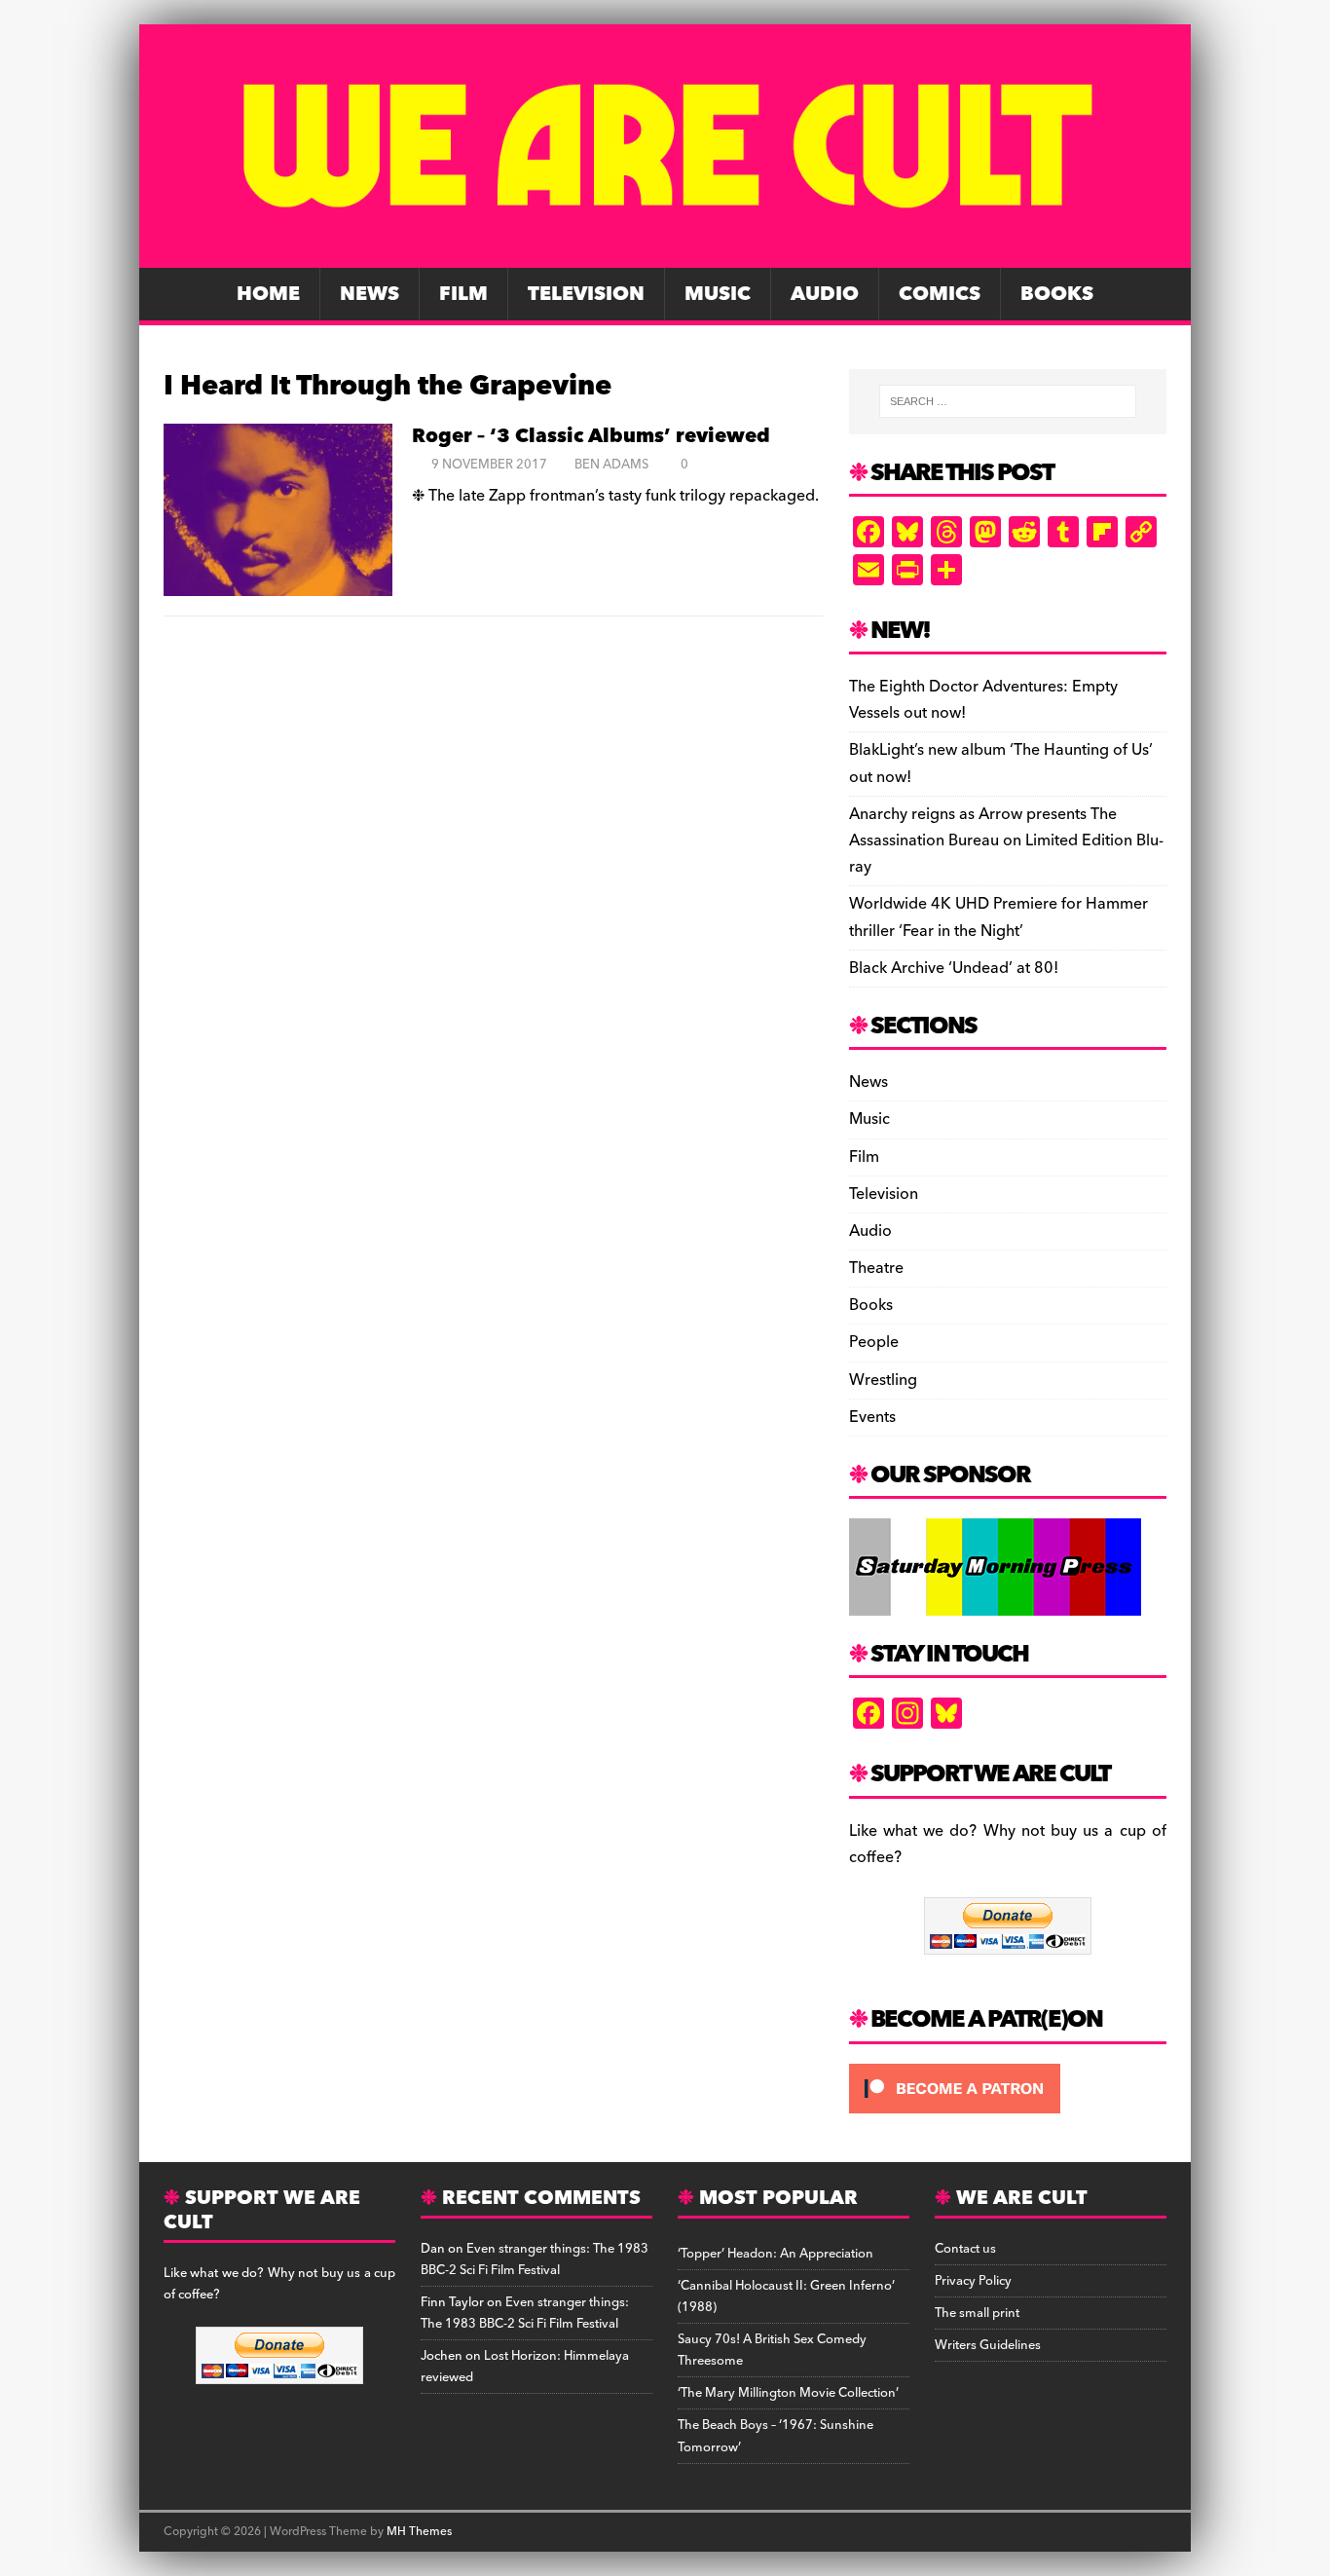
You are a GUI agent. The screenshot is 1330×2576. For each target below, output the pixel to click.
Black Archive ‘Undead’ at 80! (954, 968)
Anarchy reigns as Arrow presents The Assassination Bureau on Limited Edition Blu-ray (1006, 840)
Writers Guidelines (988, 2345)
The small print (977, 2313)
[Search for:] (1008, 401)
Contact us (965, 2249)
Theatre (876, 1268)
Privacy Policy (973, 2281)
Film (463, 294)
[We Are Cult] (665, 254)
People (874, 1342)
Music (718, 294)
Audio (825, 294)
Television (586, 294)
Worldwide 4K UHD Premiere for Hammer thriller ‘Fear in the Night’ (998, 917)
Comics (940, 294)
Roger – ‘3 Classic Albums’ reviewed (591, 436)
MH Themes (419, 2532)
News (369, 294)
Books (1057, 294)
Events (872, 1417)
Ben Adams (611, 465)
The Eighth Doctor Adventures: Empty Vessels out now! (983, 700)
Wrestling (883, 1380)
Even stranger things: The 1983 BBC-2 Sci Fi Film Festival (535, 2259)
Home (268, 294)
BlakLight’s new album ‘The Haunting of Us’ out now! (1001, 763)
